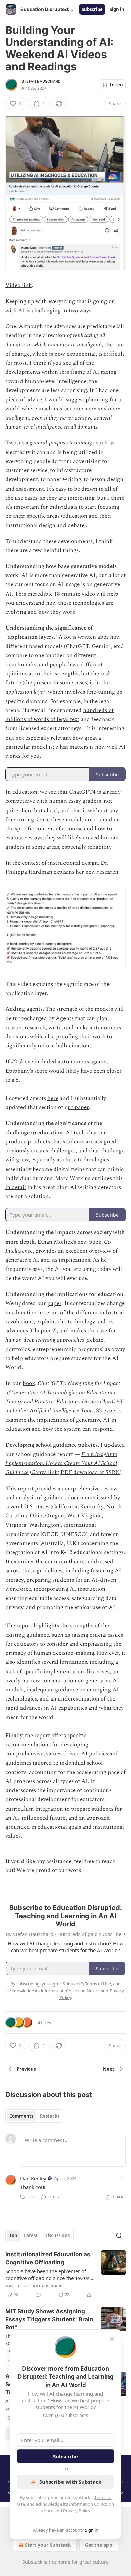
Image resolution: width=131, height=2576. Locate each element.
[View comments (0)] (39, 2295)
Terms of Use (98, 1984)
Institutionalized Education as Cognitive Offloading (48, 2258)
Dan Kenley (33, 2178)
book (29, 1383)
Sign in (117, 9)
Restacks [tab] (50, 2116)
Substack (32, 2562)
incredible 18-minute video (62, 594)
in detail (16, 1187)
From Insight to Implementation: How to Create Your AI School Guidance (61, 1463)
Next (109, 2069)
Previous (26, 2069)
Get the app (99, 2545)
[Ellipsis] (122, 2178)
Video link (18, 285)
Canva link (45, 1472)
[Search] (119, 2235)
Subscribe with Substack (70, 2482)
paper (54, 1303)
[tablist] (34, 2116)
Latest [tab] (31, 2235)
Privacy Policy (77, 2511)
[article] (65, 2275)
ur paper (78, 1107)
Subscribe (92, 9)
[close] (112, 2339)
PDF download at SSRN (90, 1472)
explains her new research (86, 872)
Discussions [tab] (57, 2235)
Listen (116, 85)
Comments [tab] (21, 2116)
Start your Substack (48, 2545)
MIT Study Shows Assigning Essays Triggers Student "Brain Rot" (49, 2319)
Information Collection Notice (70, 1991)
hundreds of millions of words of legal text (59, 715)
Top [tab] (13, 2235)
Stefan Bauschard (41, 81)
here (53, 1098)
